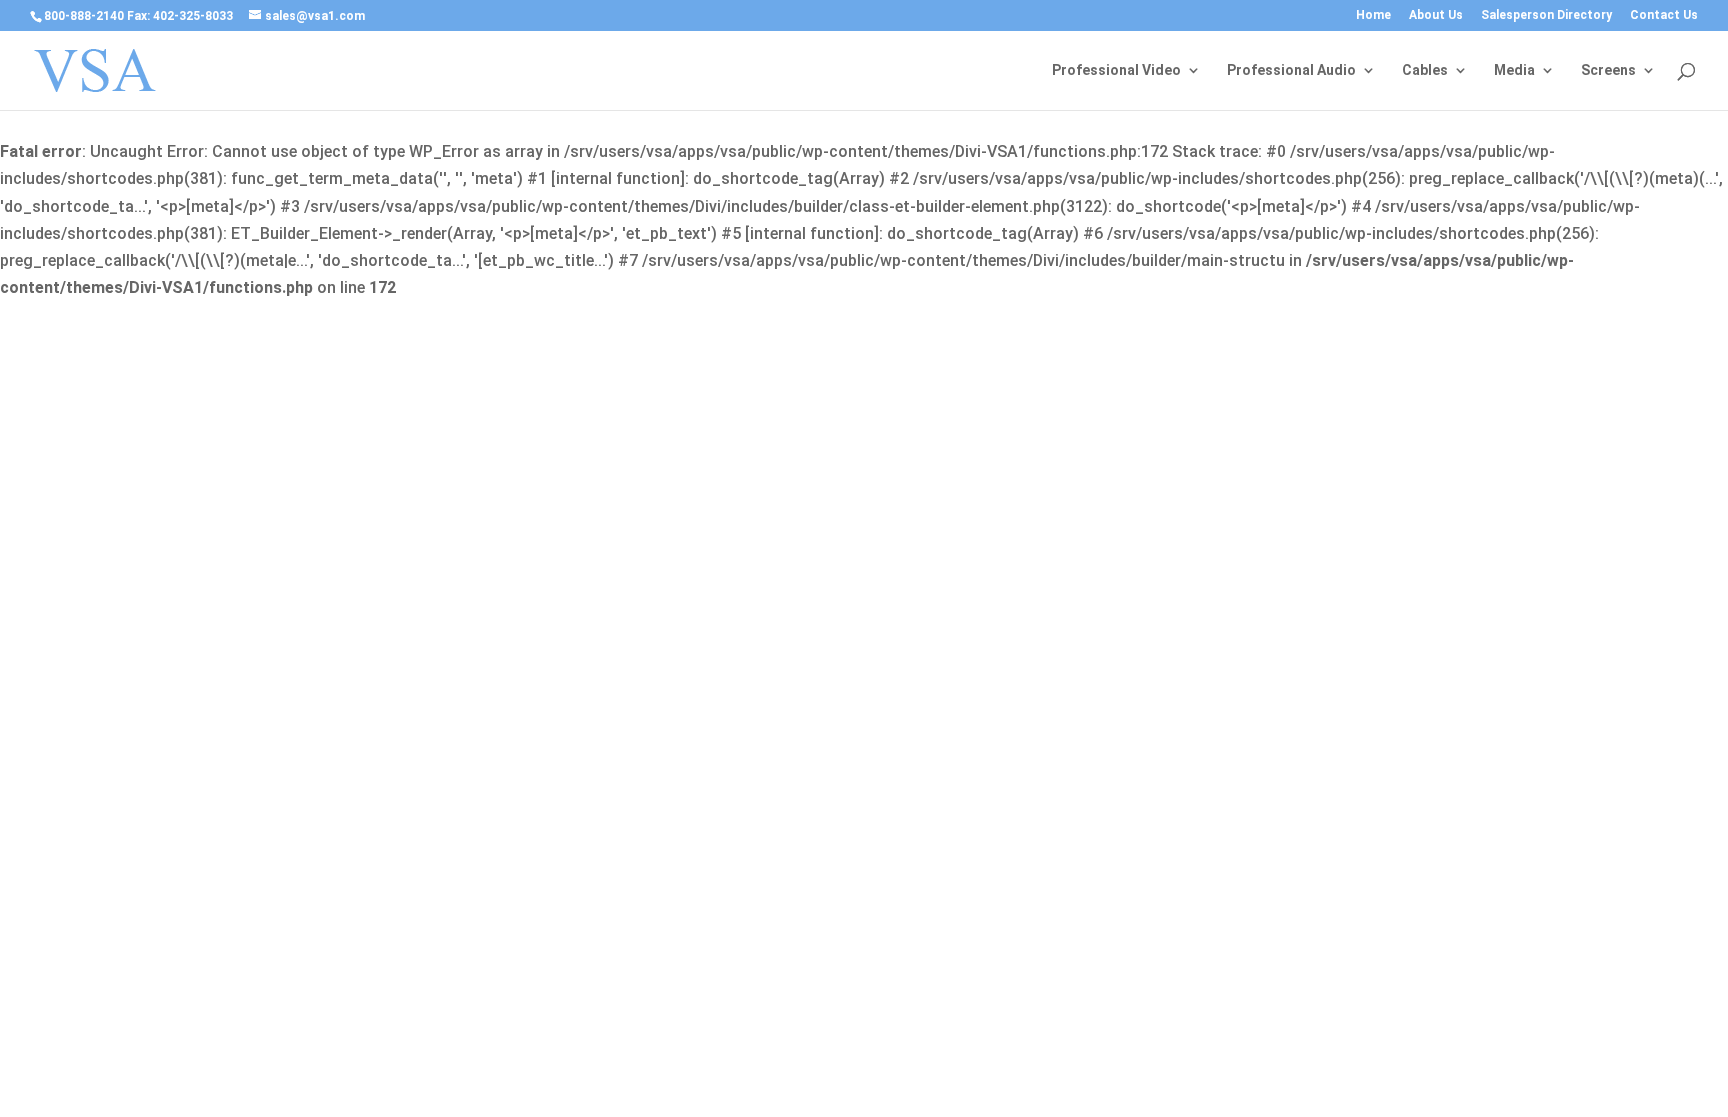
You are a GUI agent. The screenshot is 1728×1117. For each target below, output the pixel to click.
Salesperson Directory (1546, 15)
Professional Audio (1291, 70)
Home (1373, 15)
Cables (1425, 70)
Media (1514, 70)
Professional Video (1116, 70)
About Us (1436, 15)
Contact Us (1664, 15)
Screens (1608, 70)
